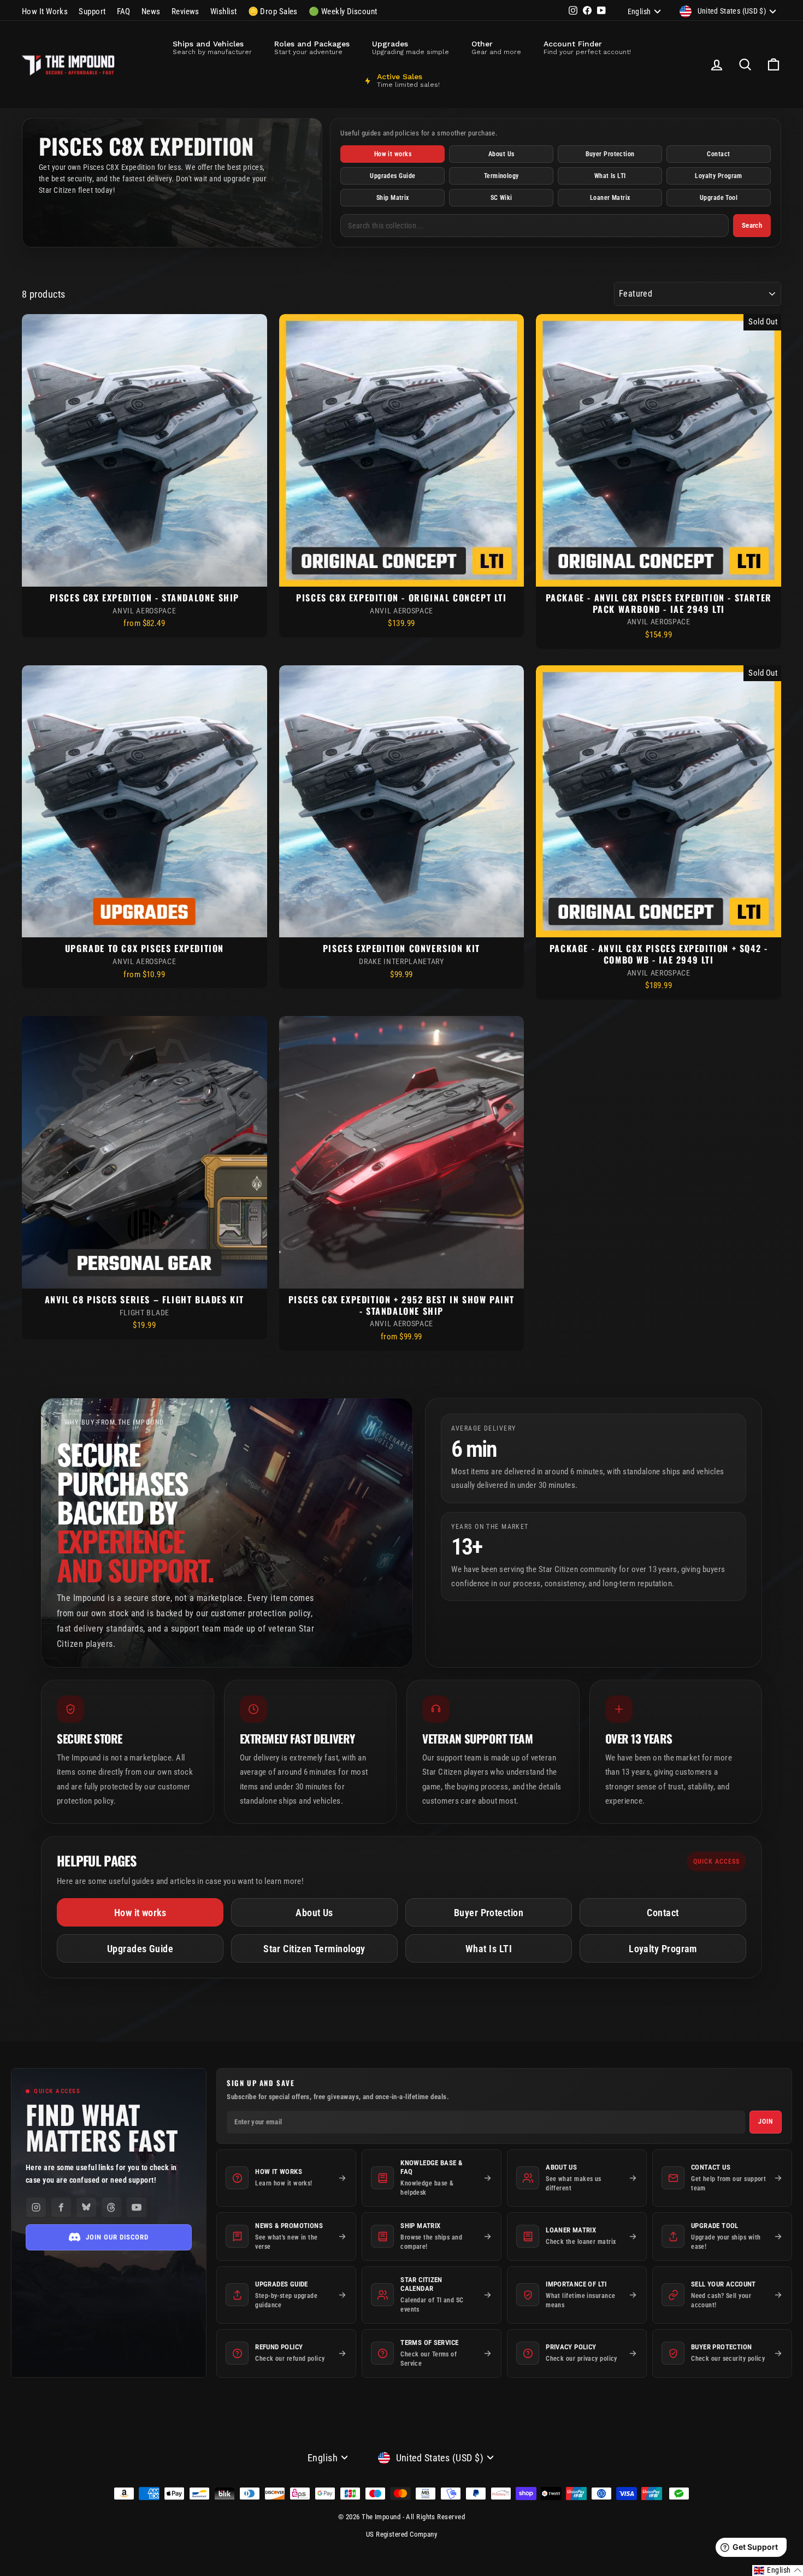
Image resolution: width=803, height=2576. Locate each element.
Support (92, 11)
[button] (778, 2571)
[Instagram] (36, 2207)
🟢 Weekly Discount (343, 11)
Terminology (501, 176)
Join (766, 2122)
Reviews (185, 11)
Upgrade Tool (719, 198)
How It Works (45, 11)
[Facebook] (61, 2207)
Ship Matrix (393, 198)
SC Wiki (501, 198)
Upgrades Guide (392, 176)
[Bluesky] (86, 2207)
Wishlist (224, 11)
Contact (718, 154)
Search (752, 225)
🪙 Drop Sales (273, 11)
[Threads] (111, 2207)
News (151, 11)
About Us (501, 154)
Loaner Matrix (610, 198)
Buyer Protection (610, 154)
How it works (393, 154)
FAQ (124, 11)
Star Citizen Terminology (314, 1949)
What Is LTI (610, 176)
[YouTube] (137, 2207)
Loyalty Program (719, 176)
